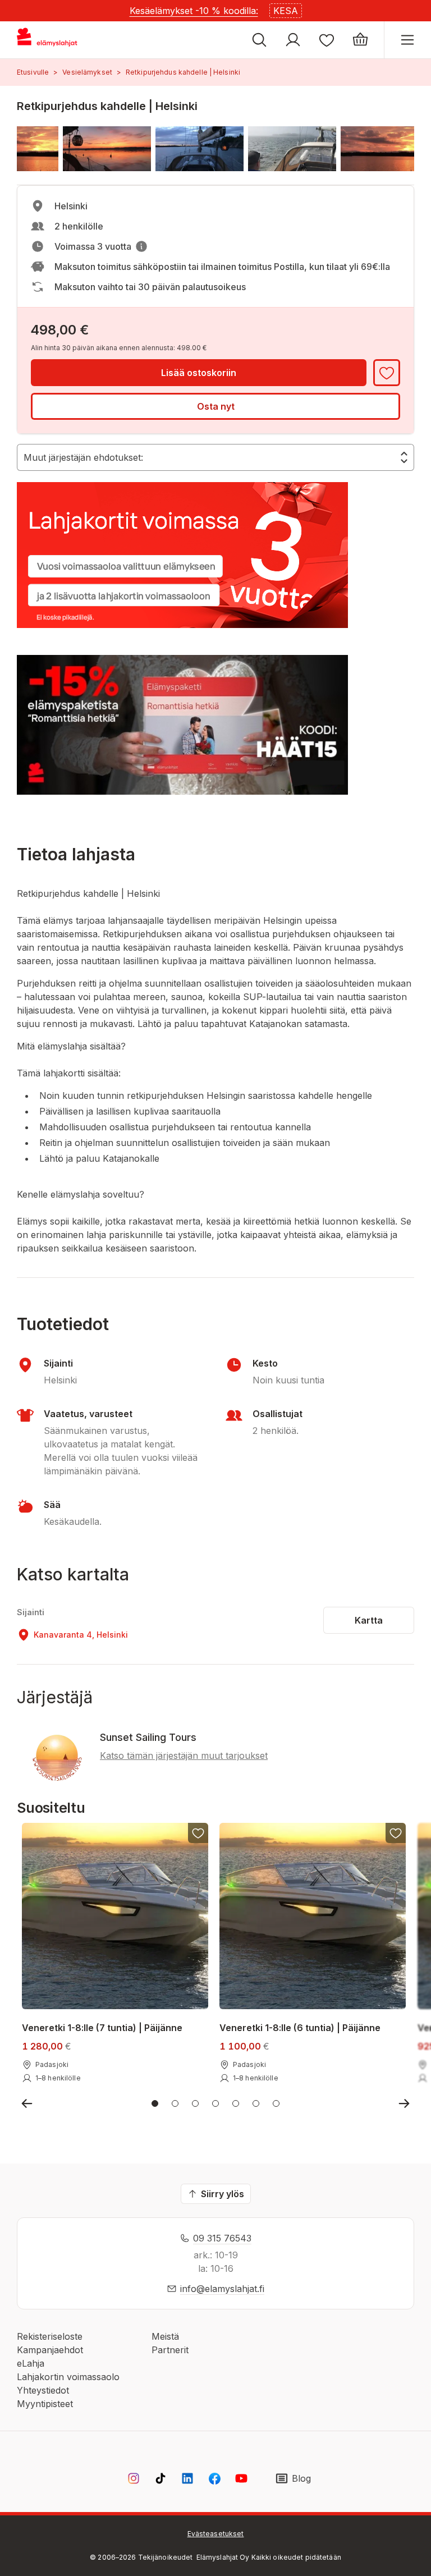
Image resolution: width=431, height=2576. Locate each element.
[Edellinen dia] (27, 2103)
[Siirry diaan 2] (175, 2103)
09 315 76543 (222, 2238)
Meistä (165, 2336)
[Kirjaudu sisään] (293, 40)
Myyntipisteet (45, 2404)
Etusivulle (33, 72)
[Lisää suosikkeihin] (387, 373)
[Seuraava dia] (404, 2103)
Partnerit (170, 2350)
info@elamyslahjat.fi (222, 2289)
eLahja (31, 2363)
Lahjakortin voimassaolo (68, 2377)
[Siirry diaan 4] (215, 2103)
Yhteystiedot (43, 2390)
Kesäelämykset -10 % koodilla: (194, 11)
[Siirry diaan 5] (236, 2103)
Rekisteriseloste (50, 2336)
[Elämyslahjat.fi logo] (49, 40)
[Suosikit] (327, 40)
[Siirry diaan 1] (155, 2103)
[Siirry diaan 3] (195, 2103)
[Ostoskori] (360, 40)
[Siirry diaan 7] (276, 2103)
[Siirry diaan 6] (256, 2103)
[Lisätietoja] (141, 246)
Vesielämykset (87, 72)
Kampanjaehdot (50, 2350)
